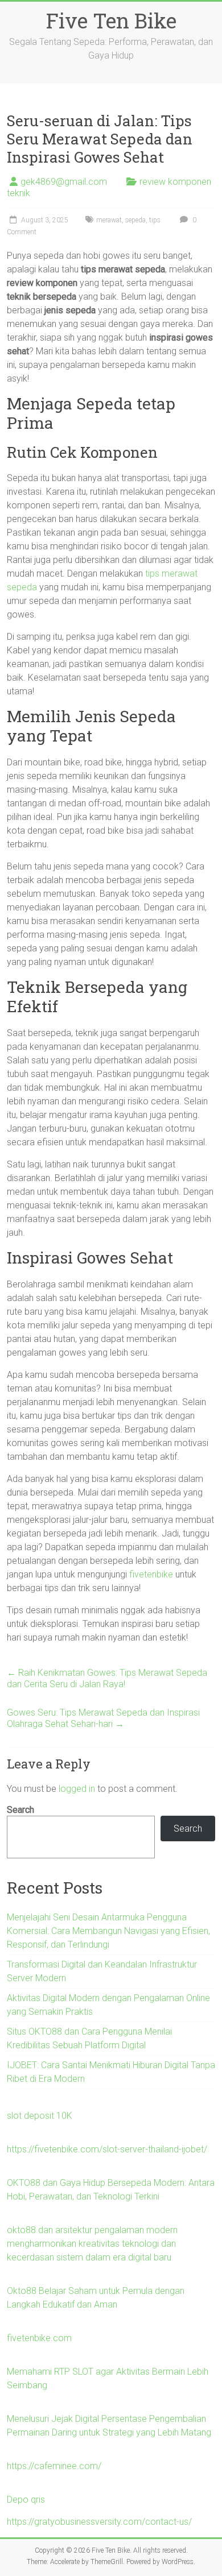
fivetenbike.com (39, 2338)
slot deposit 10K (40, 2116)
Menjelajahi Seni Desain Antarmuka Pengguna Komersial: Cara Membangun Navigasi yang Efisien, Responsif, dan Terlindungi (108, 1931)
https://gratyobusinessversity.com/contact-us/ (99, 2522)
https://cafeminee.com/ (54, 2466)
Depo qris (26, 2500)
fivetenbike (151, 1574)
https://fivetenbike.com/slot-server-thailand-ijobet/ (107, 2149)
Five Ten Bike (111, 20)
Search (20, 1810)
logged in (77, 1789)
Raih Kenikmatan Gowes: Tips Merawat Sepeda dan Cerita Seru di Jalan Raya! (107, 1678)
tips (155, 220)
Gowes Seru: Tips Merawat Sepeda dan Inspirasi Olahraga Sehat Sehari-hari (103, 1718)
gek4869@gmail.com (64, 182)
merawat (109, 220)
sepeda (135, 220)
